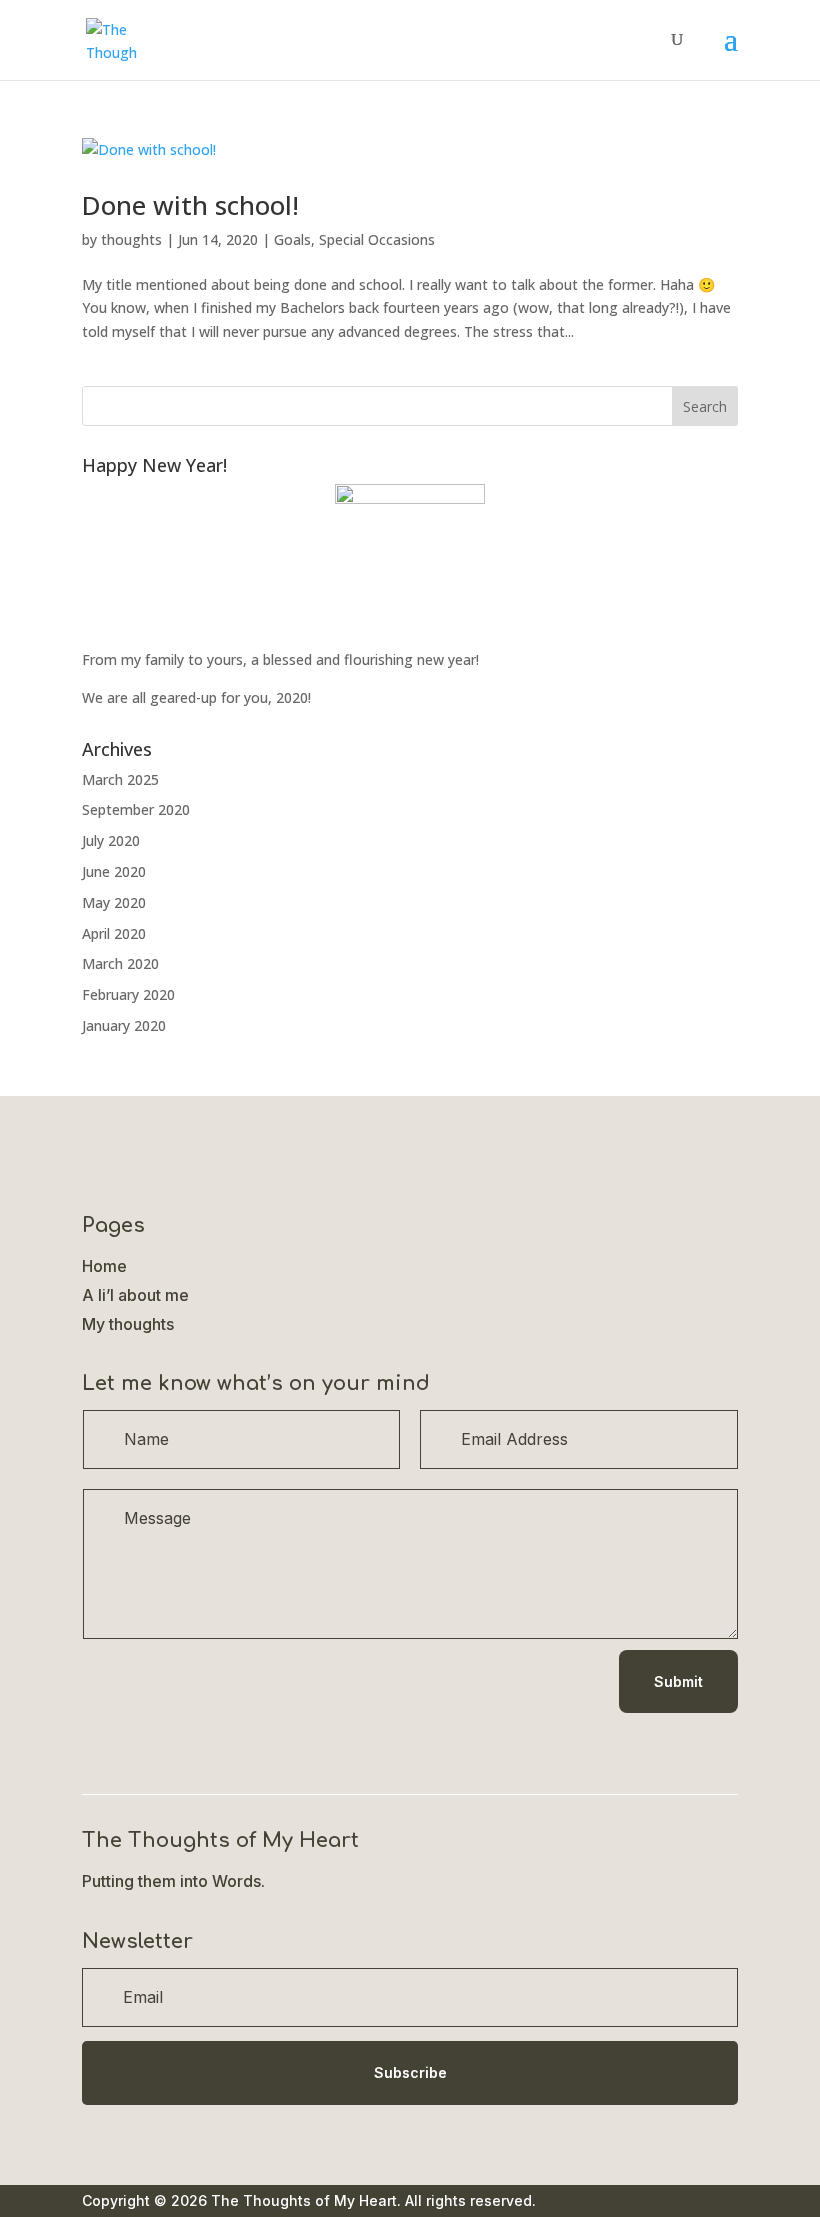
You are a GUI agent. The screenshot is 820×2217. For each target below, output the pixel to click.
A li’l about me (135, 1295)
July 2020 (111, 840)
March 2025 (120, 779)
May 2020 (114, 902)
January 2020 (124, 1025)
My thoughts (128, 1324)
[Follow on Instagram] (178, 1740)
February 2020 (128, 994)
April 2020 (114, 933)
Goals (292, 239)
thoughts (131, 239)
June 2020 (114, 871)
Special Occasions (377, 239)
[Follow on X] (138, 1740)
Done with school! (190, 205)
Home (104, 1266)
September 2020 (136, 809)
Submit (678, 1681)
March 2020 (120, 963)
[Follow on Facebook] (98, 1740)
